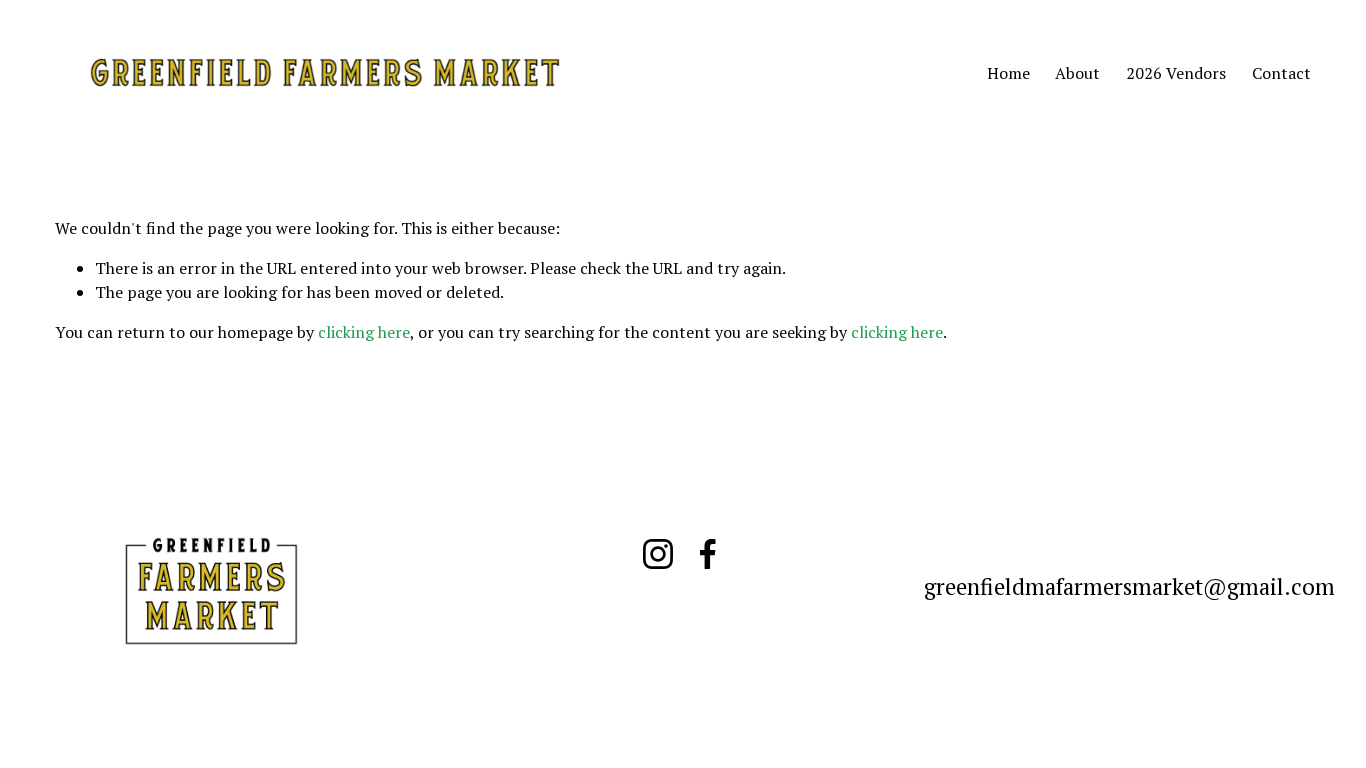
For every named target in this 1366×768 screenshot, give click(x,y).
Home (1008, 73)
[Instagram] (658, 554)
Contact (1281, 73)
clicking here (364, 332)
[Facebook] (708, 554)
